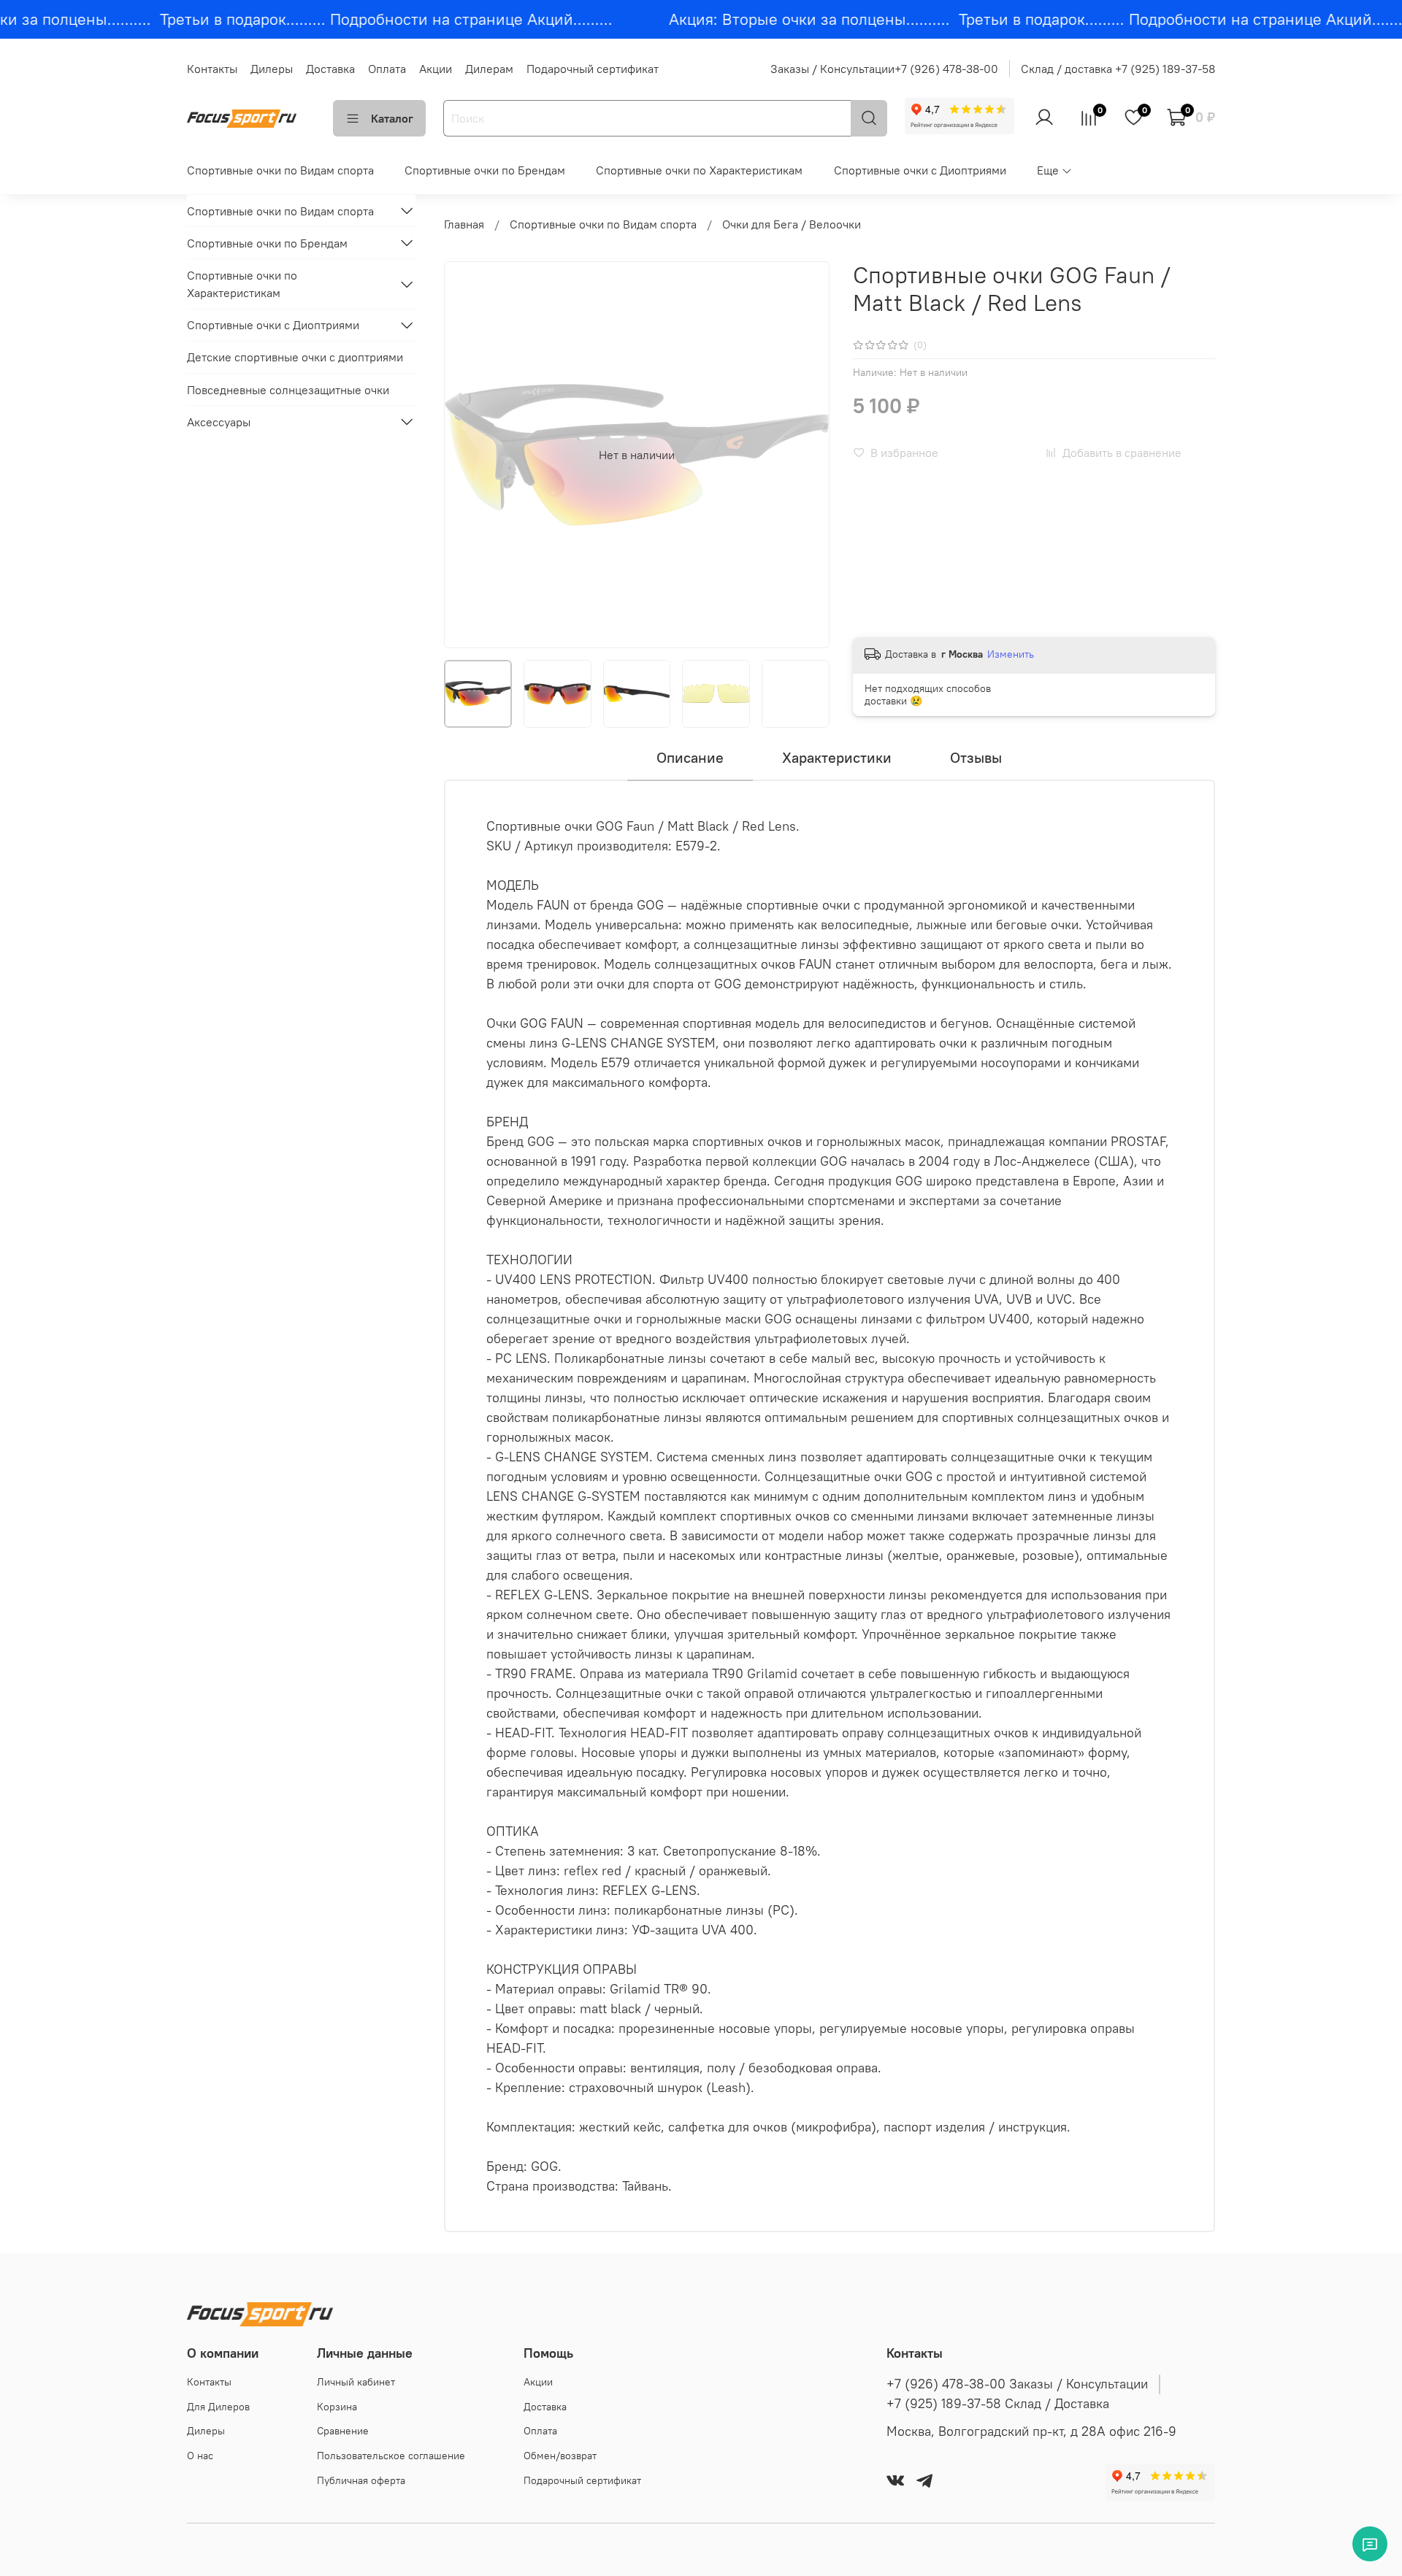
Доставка (330, 69)
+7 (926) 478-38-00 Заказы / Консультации (1017, 2384)
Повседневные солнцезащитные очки (288, 389)
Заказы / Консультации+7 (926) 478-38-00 (884, 69)
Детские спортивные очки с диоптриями (295, 357)
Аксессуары (219, 421)
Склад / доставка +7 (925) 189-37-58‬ (1118, 69)
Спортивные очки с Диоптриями (920, 170)
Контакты (212, 69)
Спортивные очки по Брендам (485, 170)
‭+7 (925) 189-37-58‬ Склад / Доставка (998, 2404)
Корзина (337, 2407)
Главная (464, 224)
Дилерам (489, 69)
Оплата (387, 69)
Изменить (1011, 654)
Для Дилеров (218, 2407)
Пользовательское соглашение (391, 2456)
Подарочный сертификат (593, 69)
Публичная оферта (361, 2480)
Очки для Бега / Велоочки (792, 224)
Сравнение (343, 2431)
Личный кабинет (356, 2382)
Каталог (392, 118)
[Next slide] (806, 455)
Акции (436, 69)
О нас (200, 2456)
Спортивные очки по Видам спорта (280, 170)
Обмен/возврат (560, 2456)
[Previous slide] (467, 455)
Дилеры (272, 69)
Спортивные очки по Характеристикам (699, 170)
